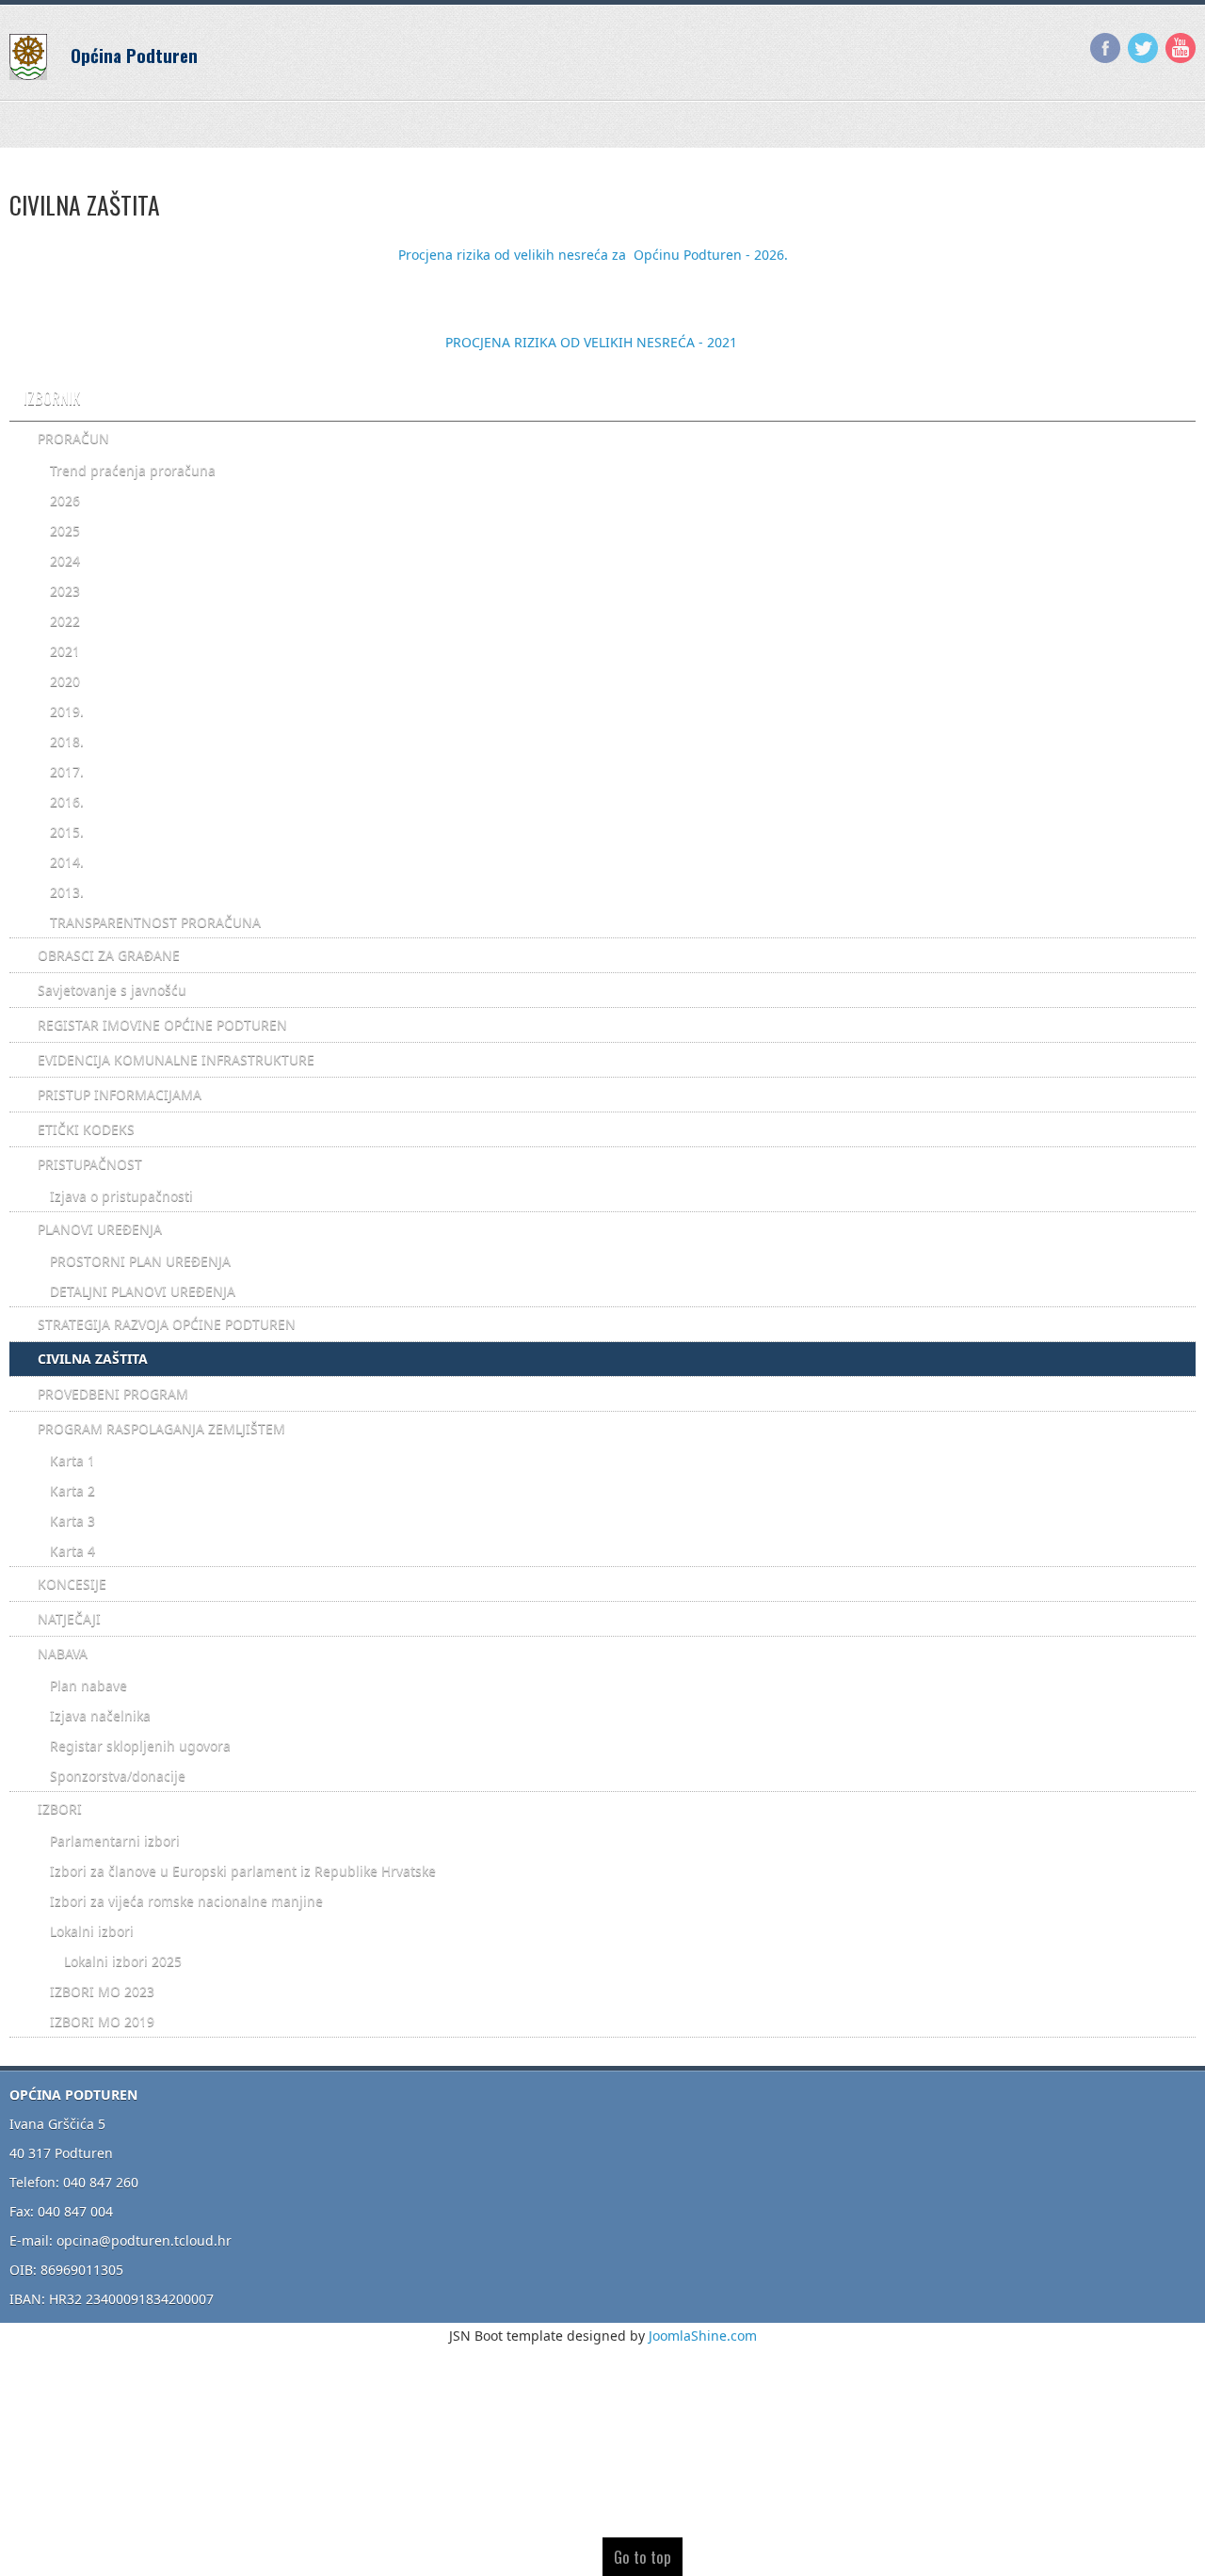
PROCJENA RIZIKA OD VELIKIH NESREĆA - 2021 (591, 342)
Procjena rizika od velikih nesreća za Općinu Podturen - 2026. (593, 255)
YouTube (1181, 48)
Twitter (1143, 48)
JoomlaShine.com (703, 2336)
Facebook (1105, 48)
